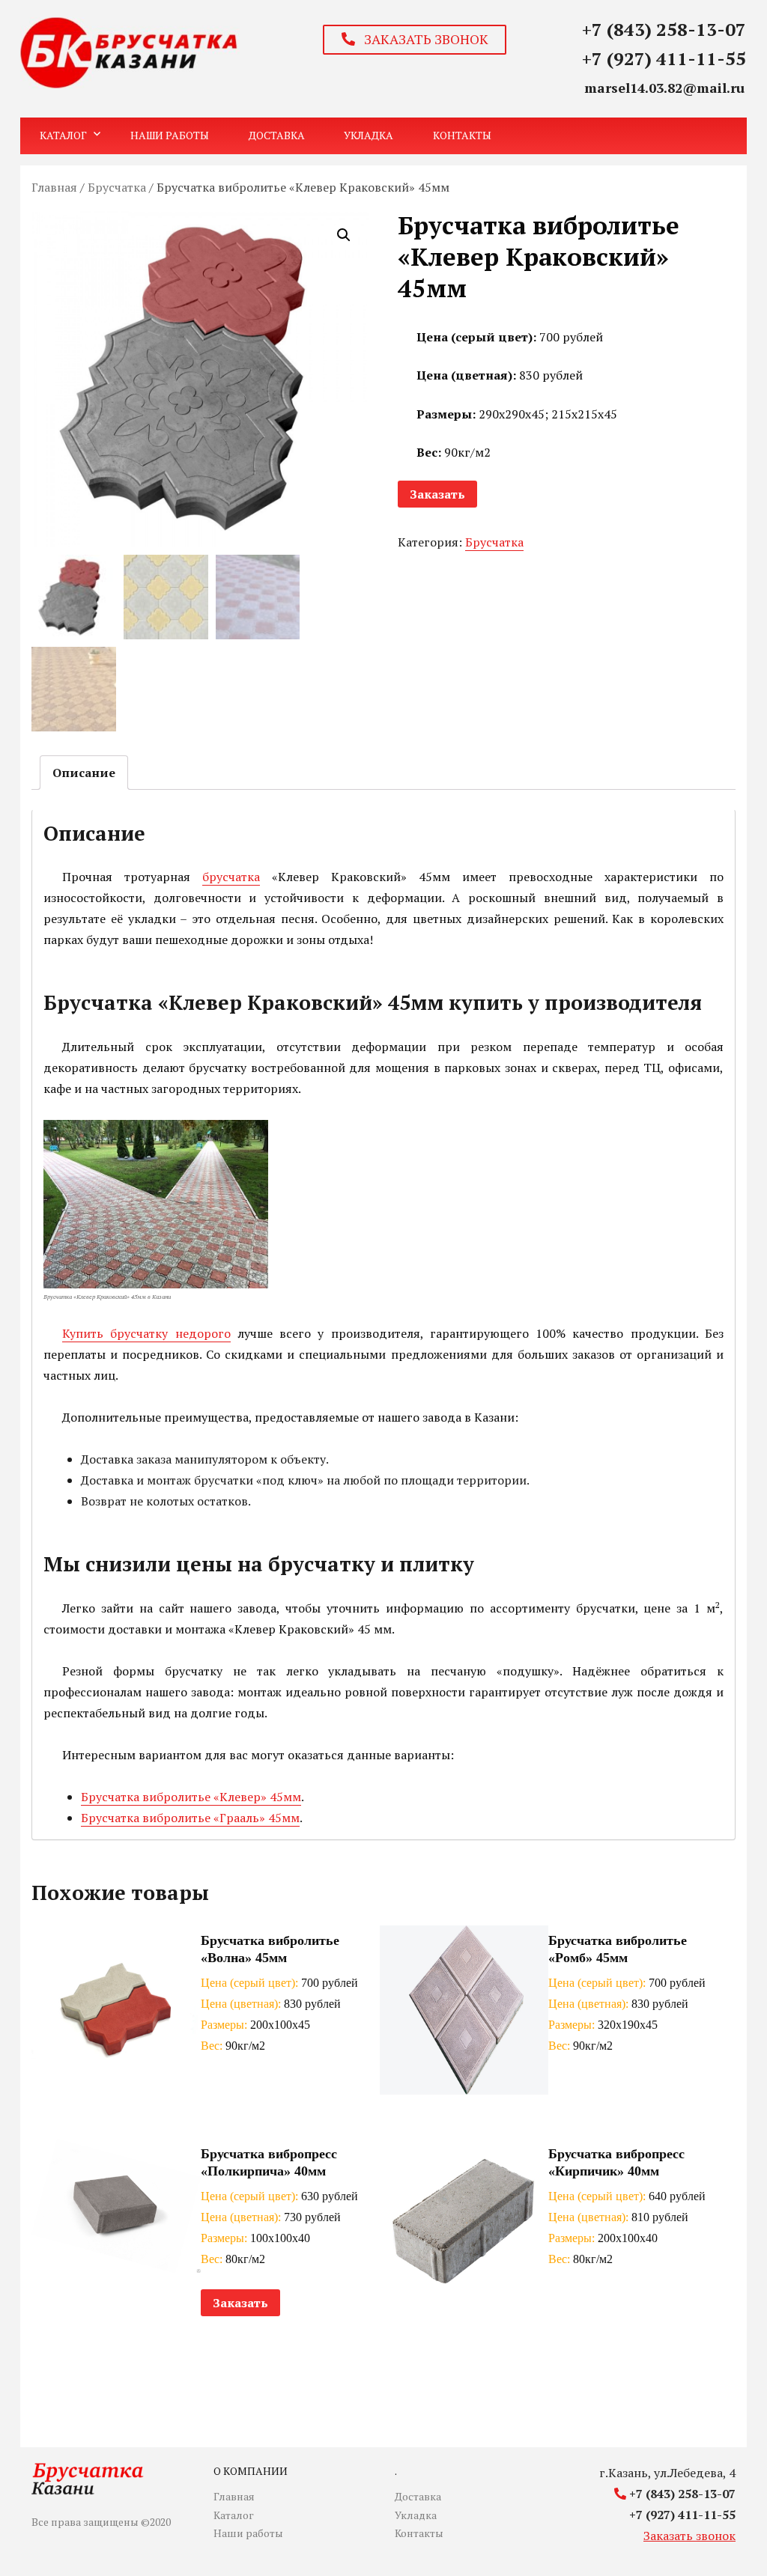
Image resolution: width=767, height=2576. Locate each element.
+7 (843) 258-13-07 (664, 29)
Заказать (437, 494)
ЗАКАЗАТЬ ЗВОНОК (422, 39)
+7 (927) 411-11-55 (664, 58)
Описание (84, 773)
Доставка (277, 135)
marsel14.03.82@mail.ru (664, 88)
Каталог (63, 135)
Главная (54, 187)
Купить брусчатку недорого (146, 1333)
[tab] (84, 773)
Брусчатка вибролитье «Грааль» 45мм (190, 1818)
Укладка (369, 135)
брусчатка (231, 877)
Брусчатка (117, 187)
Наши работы (170, 135)
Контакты (462, 135)
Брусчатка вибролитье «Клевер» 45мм (191, 1797)
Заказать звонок (689, 2536)
